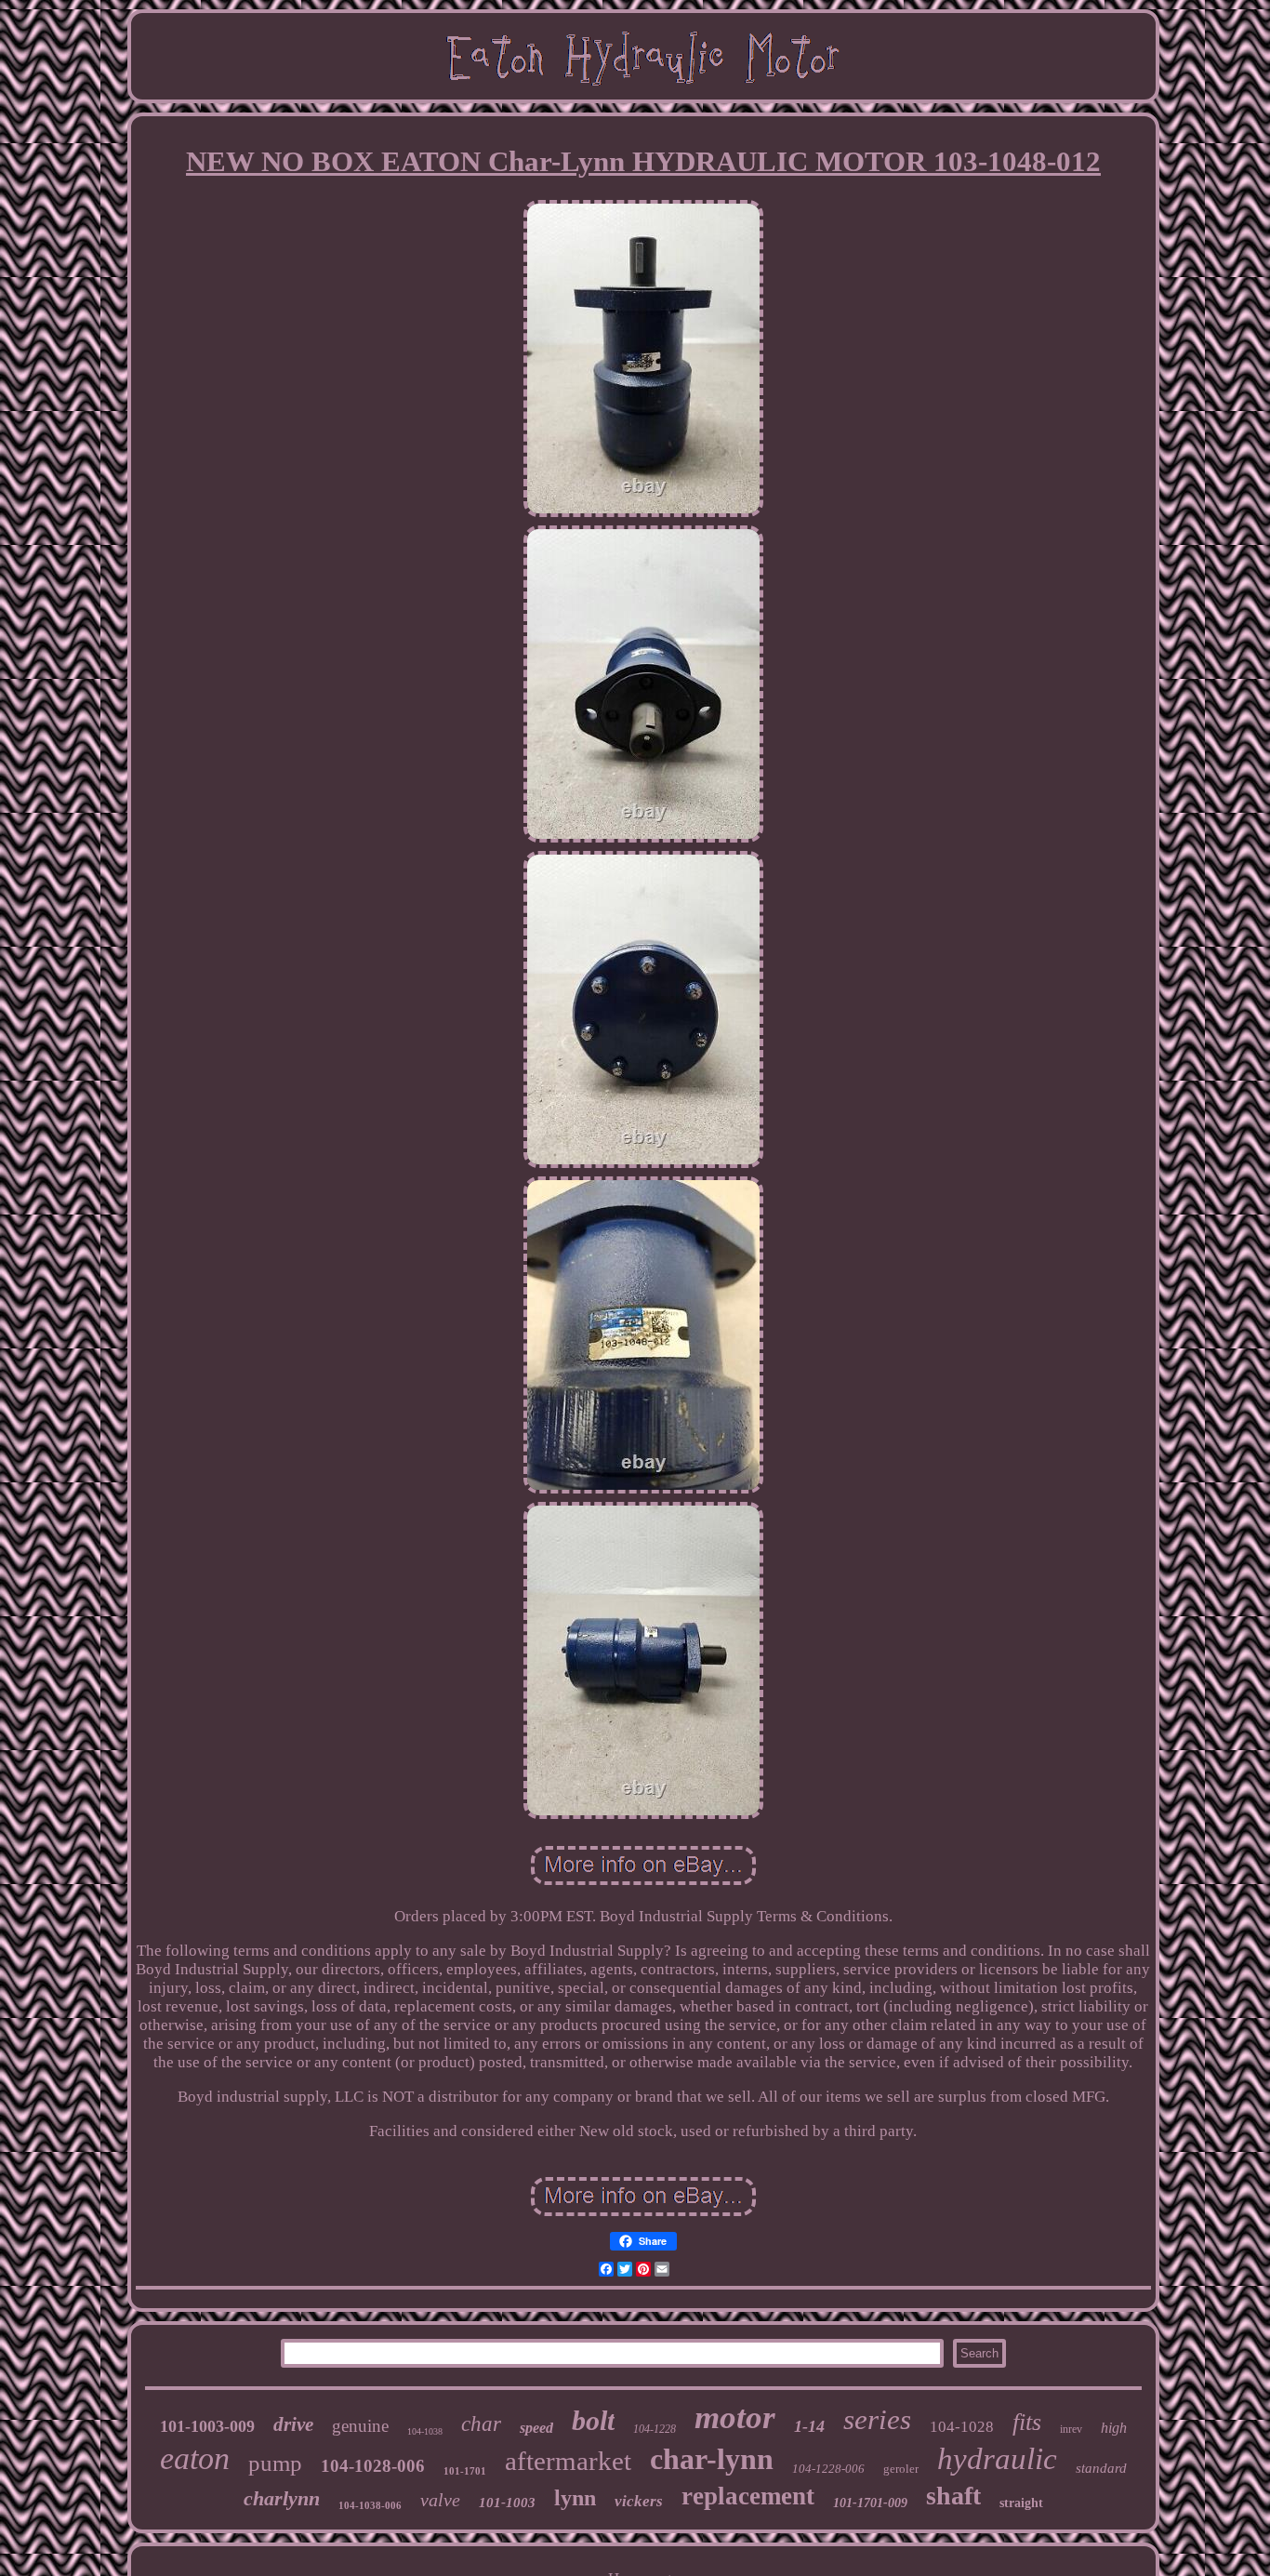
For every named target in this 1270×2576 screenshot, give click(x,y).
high (1114, 2428)
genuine (360, 2426)
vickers (639, 2501)
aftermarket (568, 2461)
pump (275, 2463)
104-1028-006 (373, 2466)
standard (1101, 2468)
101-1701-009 (870, 2503)
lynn (575, 2498)
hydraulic (997, 2459)
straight (1021, 2503)
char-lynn (712, 2459)
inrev (1071, 2429)
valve (440, 2500)
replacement (748, 2496)
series (877, 2419)
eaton (195, 2458)
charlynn (282, 2498)
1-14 (809, 2426)
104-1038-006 (370, 2505)
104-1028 (962, 2427)
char (481, 2424)
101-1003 (507, 2503)
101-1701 (465, 2471)
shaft (953, 2496)
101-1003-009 (207, 2426)
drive (293, 2424)
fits (1027, 2422)
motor (735, 2417)
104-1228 (655, 2429)
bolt (593, 2420)
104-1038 (425, 2431)
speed (536, 2428)
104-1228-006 (828, 2469)
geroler (901, 2469)
